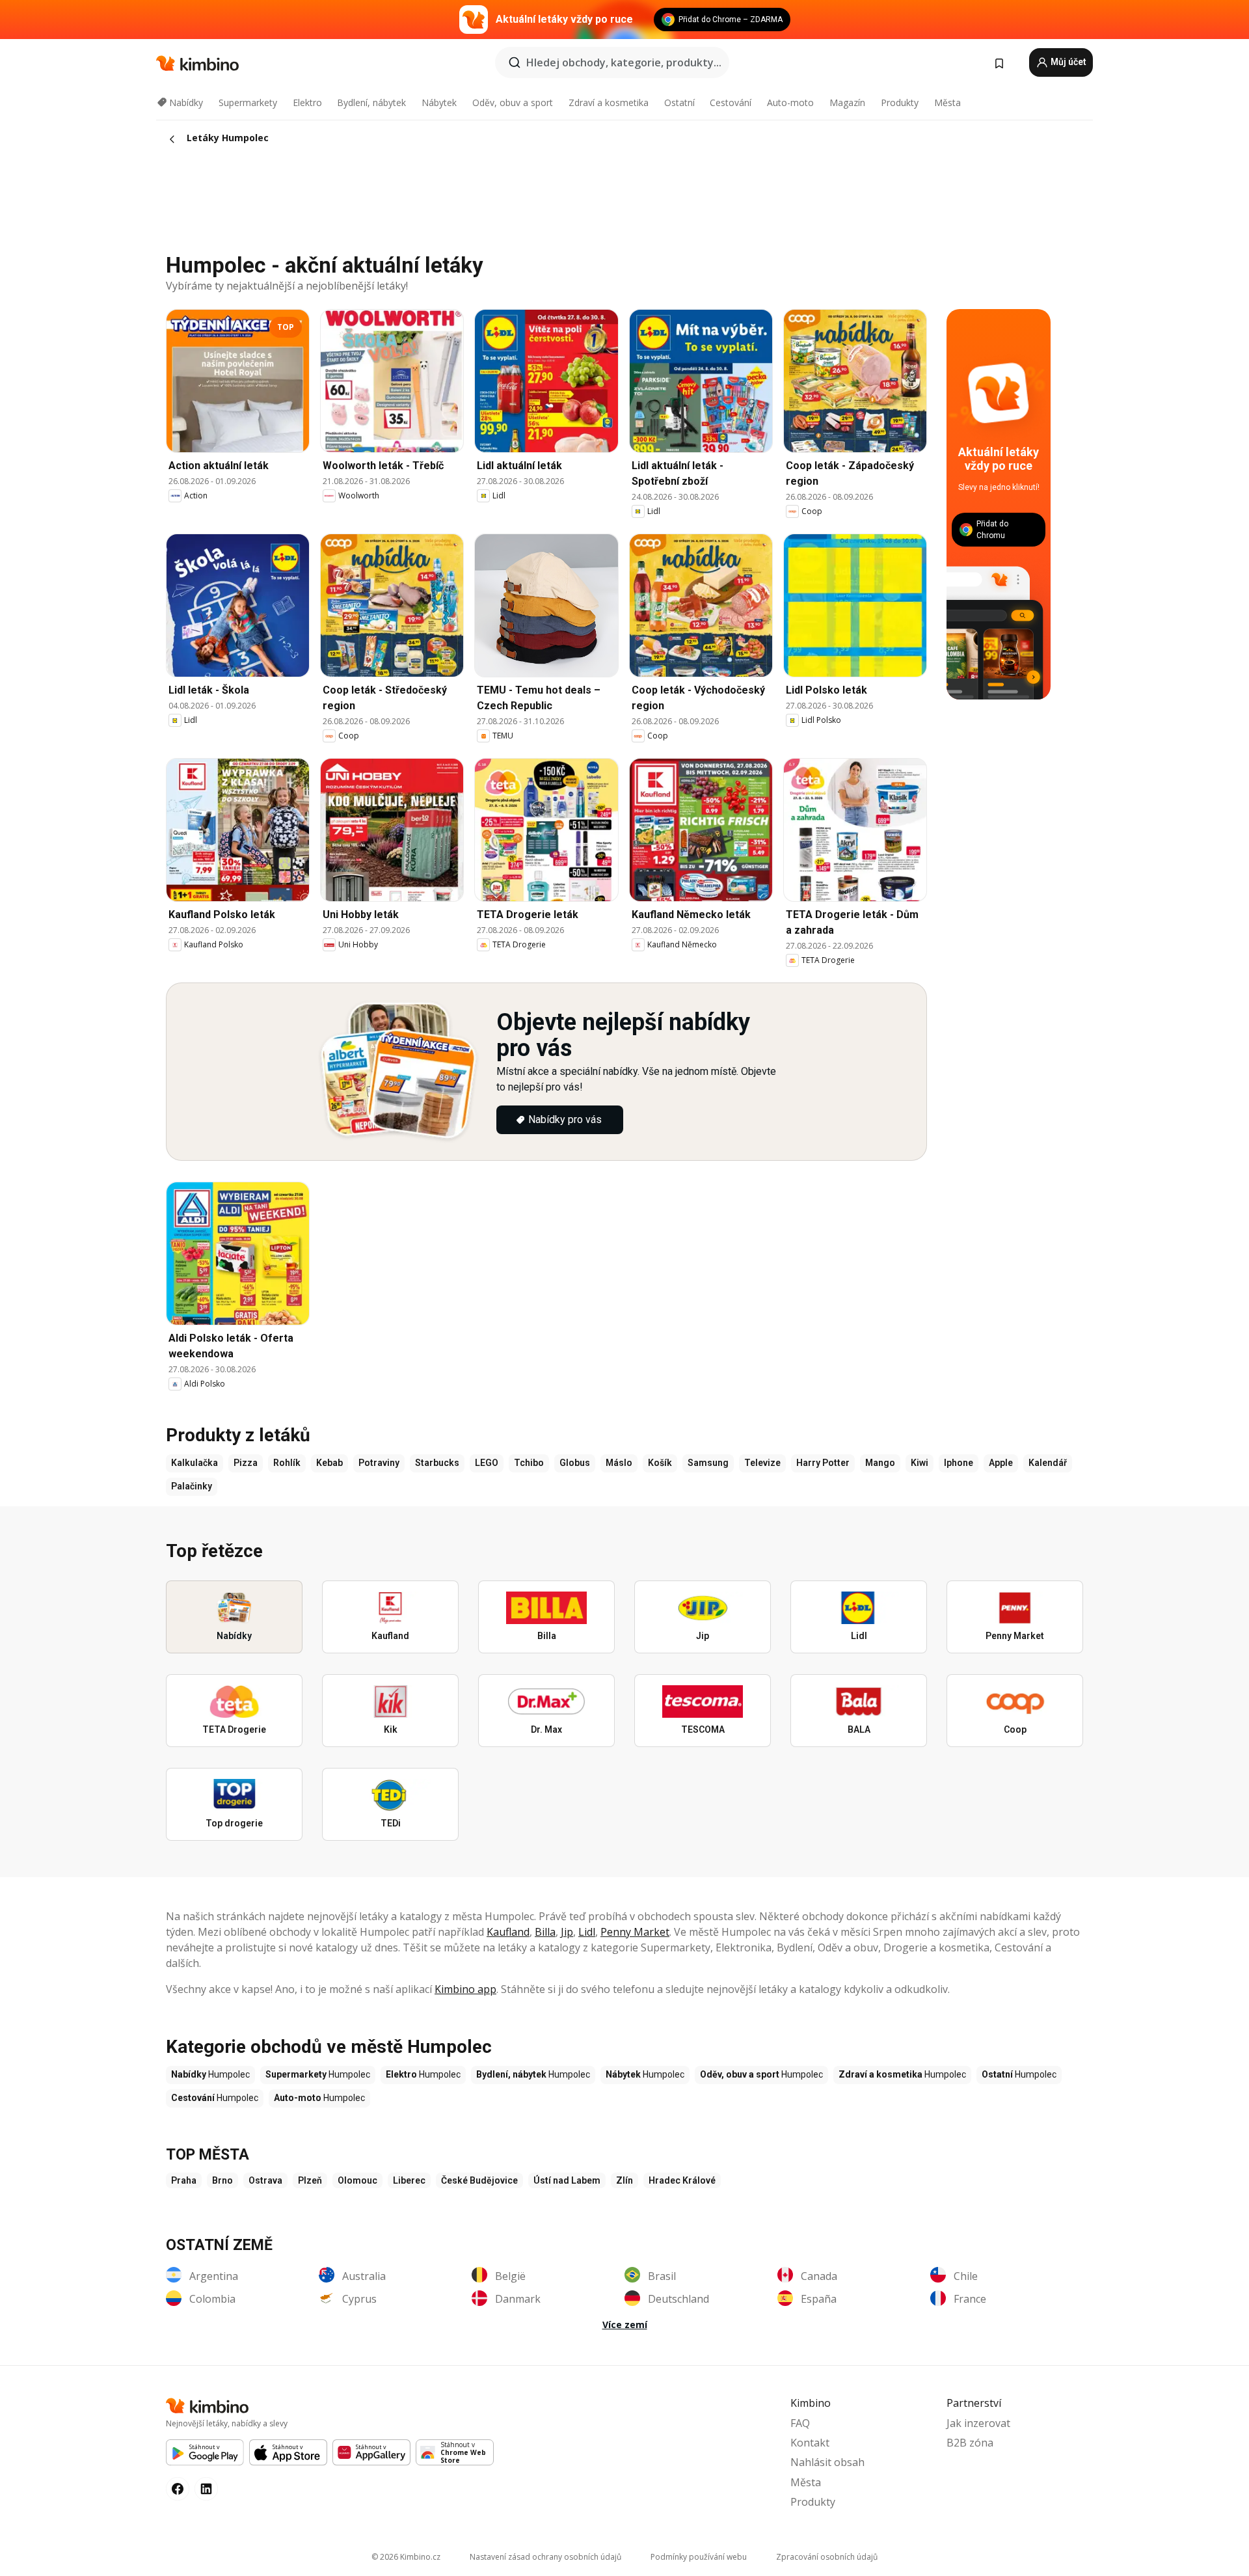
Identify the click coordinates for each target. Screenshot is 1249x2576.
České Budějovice (479, 2180)
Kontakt (810, 2443)
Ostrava (265, 2180)
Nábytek (439, 102)
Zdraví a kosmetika (609, 102)
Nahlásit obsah (827, 2462)
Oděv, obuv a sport (513, 102)
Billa (545, 1932)
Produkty (900, 102)
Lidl (587, 1932)
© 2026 (406, 2557)
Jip (567, 1932)
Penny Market (635, 1932)
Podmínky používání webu (699, 2557)
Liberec (409, 2180)
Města (947, 102)
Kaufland (508, 1932)
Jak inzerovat (978, 2423)
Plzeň (310, 2180)
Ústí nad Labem (567, 2180)
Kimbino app (465, 1989)
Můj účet (1068, 62)
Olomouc (357, 2180)
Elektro (307, 102)
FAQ (800, 2423)
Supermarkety (248, 102)
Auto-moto (790, 102)
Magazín (847, 102)
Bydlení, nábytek (371, 102)
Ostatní (679, 102)
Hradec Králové (682, 2180)
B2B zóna (970, 2443)
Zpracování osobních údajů (827, 2557)
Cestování (731, 102)
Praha (184, 2180)
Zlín (624, 2180)
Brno (222, 2180)
